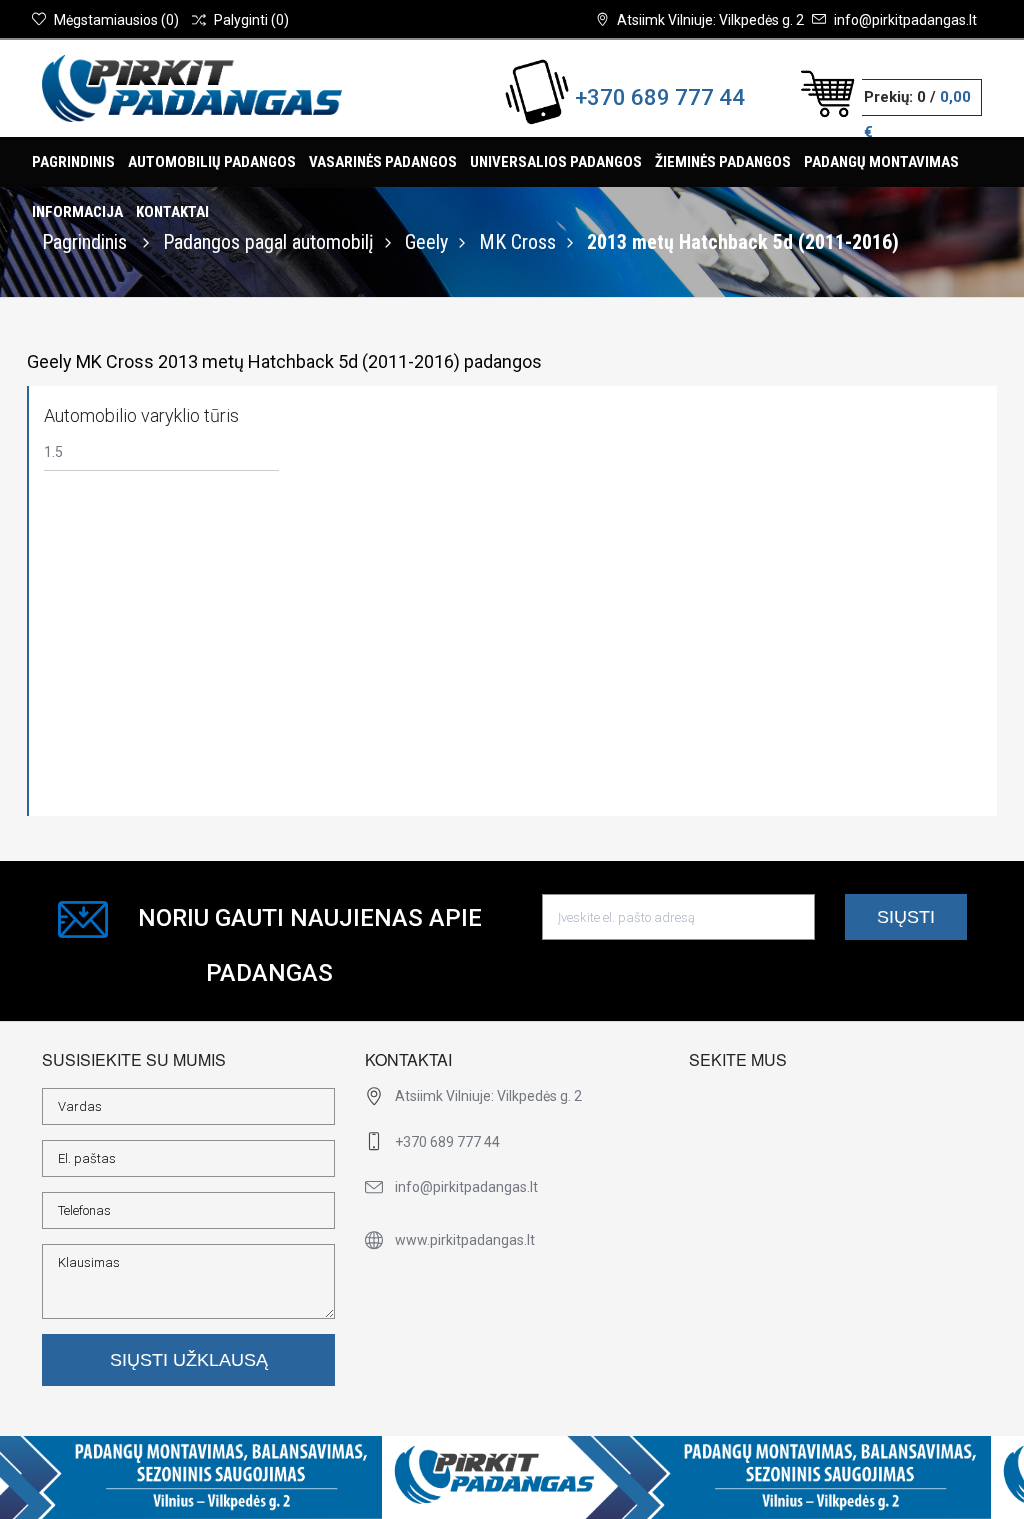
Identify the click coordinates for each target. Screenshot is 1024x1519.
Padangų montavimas (881, 162)
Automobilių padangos (212, 162)
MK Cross (517, 242)
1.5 (53, 452)
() (116, 20)
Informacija (77, 212)
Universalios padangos (556, 162)
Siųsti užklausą (189, 1360)
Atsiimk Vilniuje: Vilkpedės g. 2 (710, 20)
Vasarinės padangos (383, 162)
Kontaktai (172, 212)
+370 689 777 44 (660, 97)
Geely (426, 242)
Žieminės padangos (723, 162)
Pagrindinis (73, 162)
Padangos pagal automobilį (268, 242)
